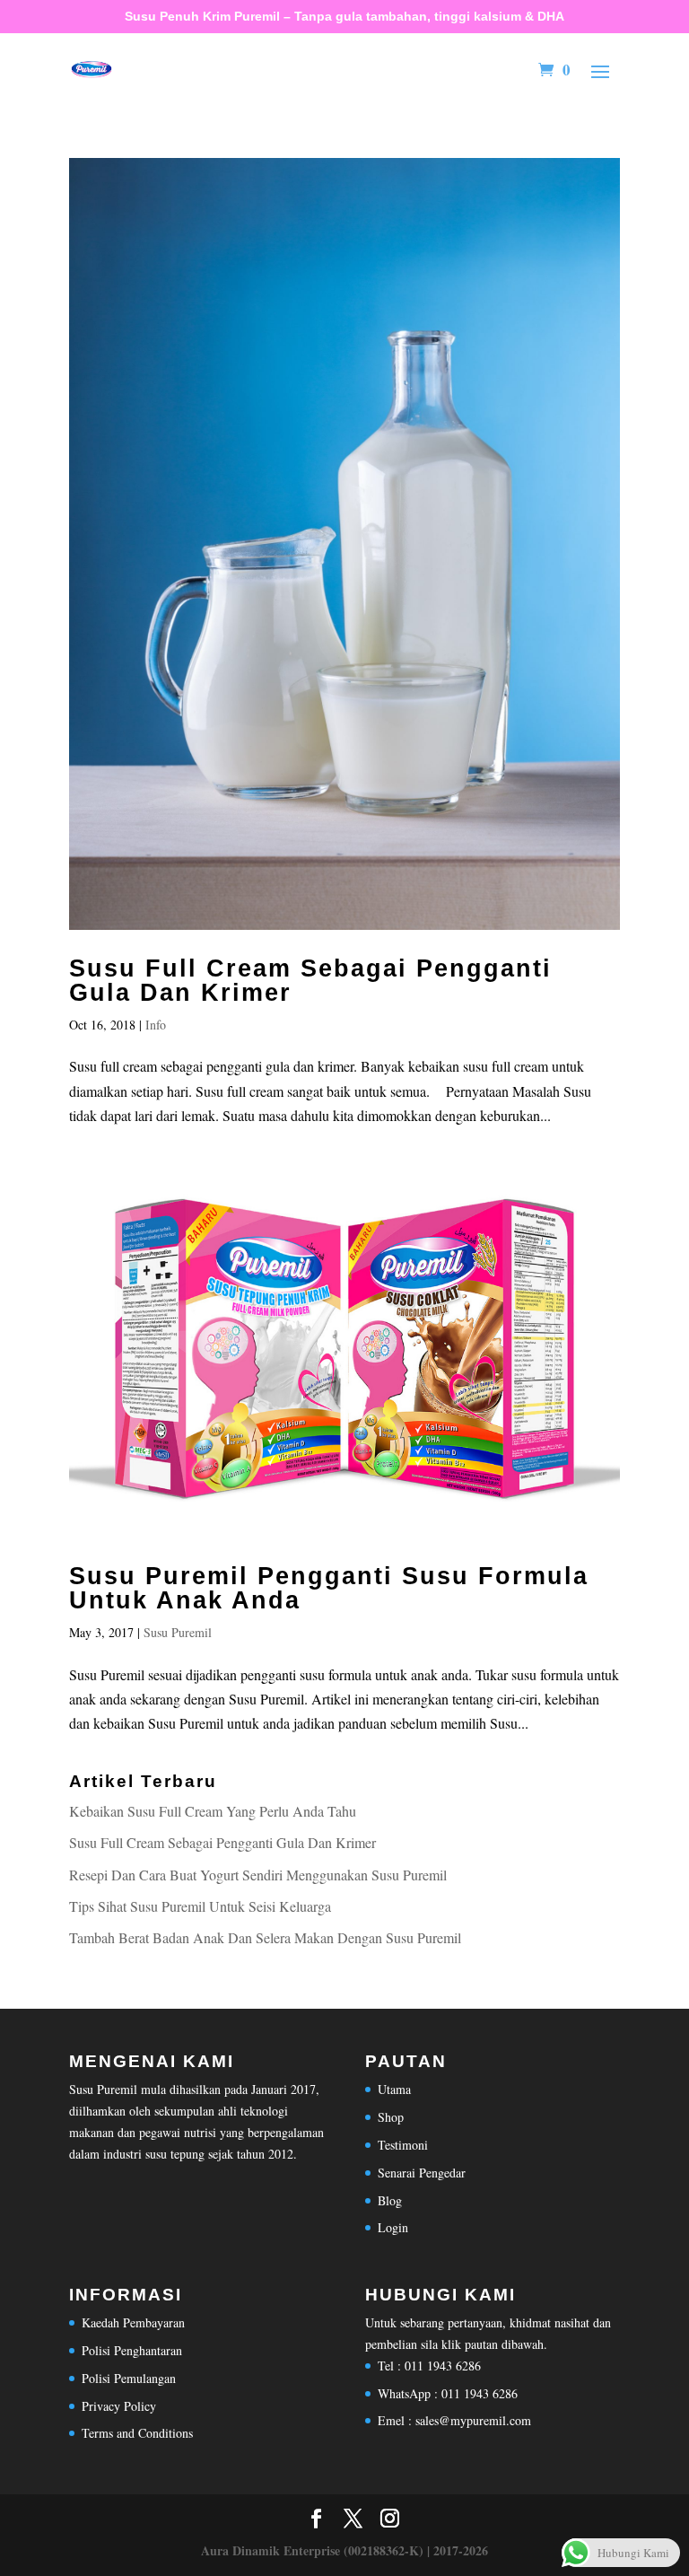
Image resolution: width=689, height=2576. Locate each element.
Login (393, 2227)
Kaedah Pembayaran (133, 2322)
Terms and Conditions (137, 2433)
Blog (390, 2200)
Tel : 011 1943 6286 (429, 2366)
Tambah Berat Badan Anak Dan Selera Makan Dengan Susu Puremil (265, 1937)
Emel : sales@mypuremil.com (454, 2420)
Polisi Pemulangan (129, 2378)
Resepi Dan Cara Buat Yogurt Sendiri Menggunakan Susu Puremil (258, 1875)
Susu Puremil (178, 1632)
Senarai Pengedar (422, 2173)
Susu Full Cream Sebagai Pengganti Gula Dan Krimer (310, 981)
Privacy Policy (119, 2406)
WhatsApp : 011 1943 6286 (448, 2393)
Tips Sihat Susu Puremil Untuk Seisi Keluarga (200, 1906)
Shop (391, 2117)
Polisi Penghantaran (132, 2350)
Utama (394, 2089)
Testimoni (403, 2145)
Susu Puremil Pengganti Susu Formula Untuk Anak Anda (329, 1588)
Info (156, 1025)
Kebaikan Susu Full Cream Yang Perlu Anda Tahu (213, 1811)
